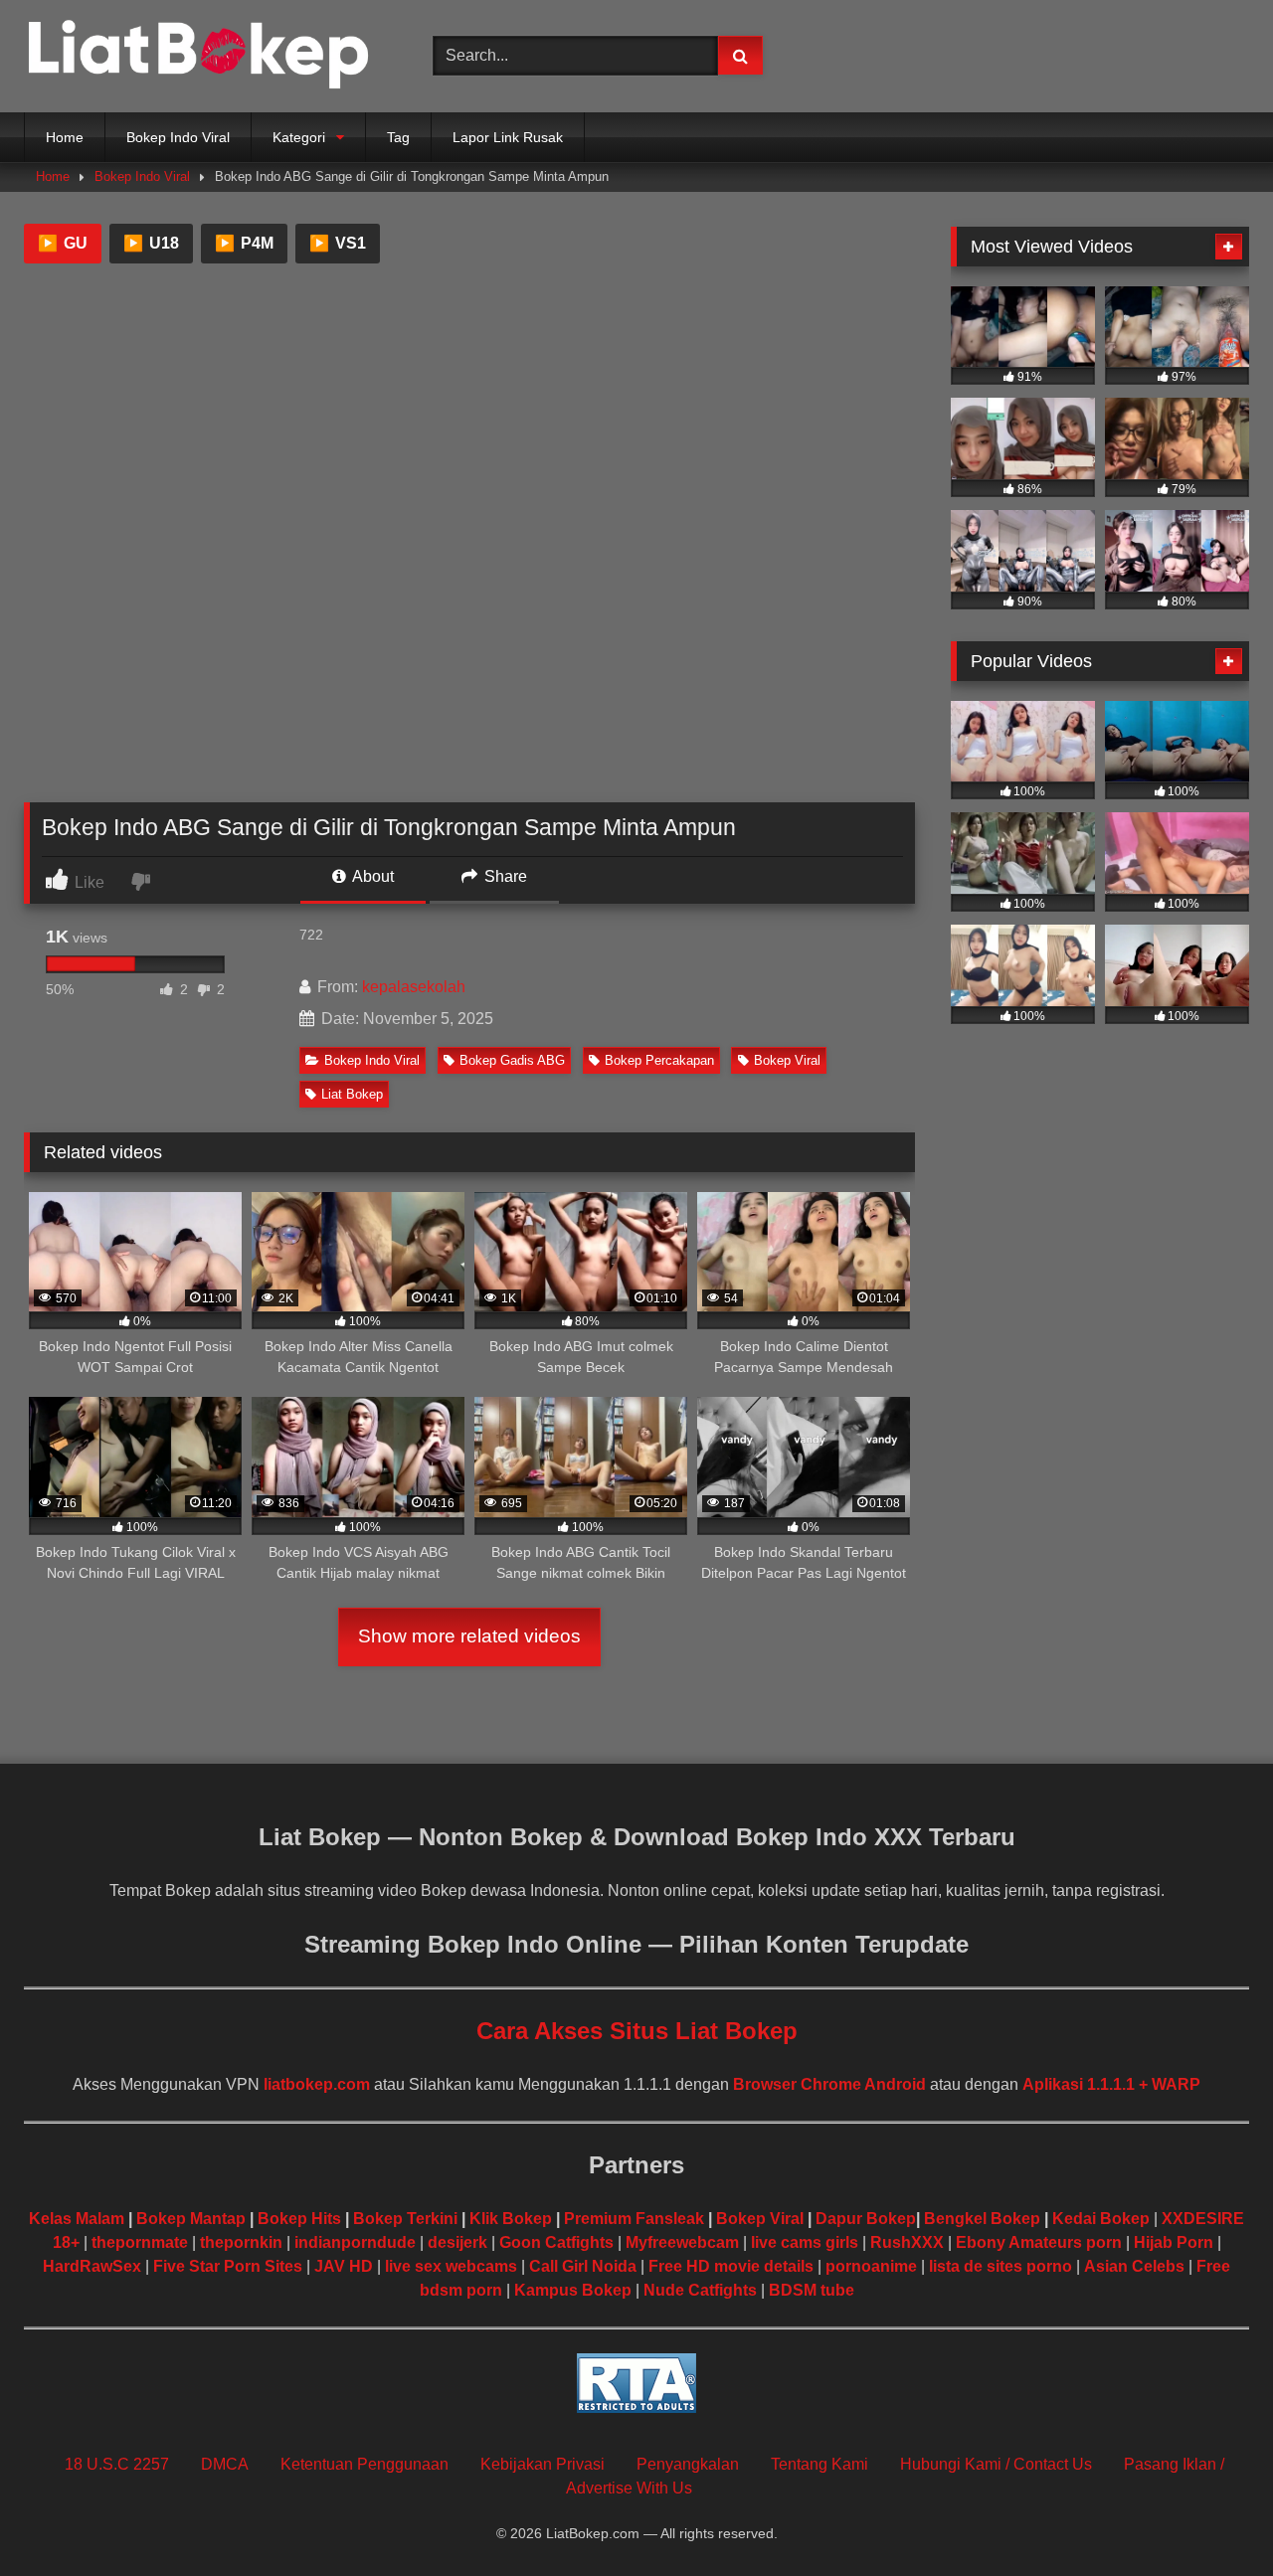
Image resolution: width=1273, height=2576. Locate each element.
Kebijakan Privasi (543, 2464)
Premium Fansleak (634, 2219)
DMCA (225, 2464)
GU (63, 243)
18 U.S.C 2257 (117, 2464)
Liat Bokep (352, 1094)
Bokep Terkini (405, 2219)
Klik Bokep (511, 2219)
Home (65, 137)
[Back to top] (1211, 2517)
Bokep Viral (787, 1060)
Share (504, 876)
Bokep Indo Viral (178, 137)
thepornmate (140, 2242)
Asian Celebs (1134, 2266)
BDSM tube (812, 2290)
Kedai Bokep (1101, 2219)
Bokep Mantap (191, 2219)
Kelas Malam (77, 2219)
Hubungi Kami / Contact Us (996, 2464)
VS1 (338, 243)
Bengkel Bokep (982, 2219)
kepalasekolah (414, 987)
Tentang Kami (819, 2464)
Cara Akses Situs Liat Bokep (637, 2031)
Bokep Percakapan (659, 1060)
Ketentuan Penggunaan (364, 2464)
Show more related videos (469, 1636)
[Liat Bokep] (198, 56)
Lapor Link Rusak (508, 137)
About (371, 876)
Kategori (299, 137)
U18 (151, 243)
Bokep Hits (299, 2219)
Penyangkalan (688, 2464)
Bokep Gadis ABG (512, 1060)
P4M (244, 243)
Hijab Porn (1174, 2242)
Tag (398, 137)
